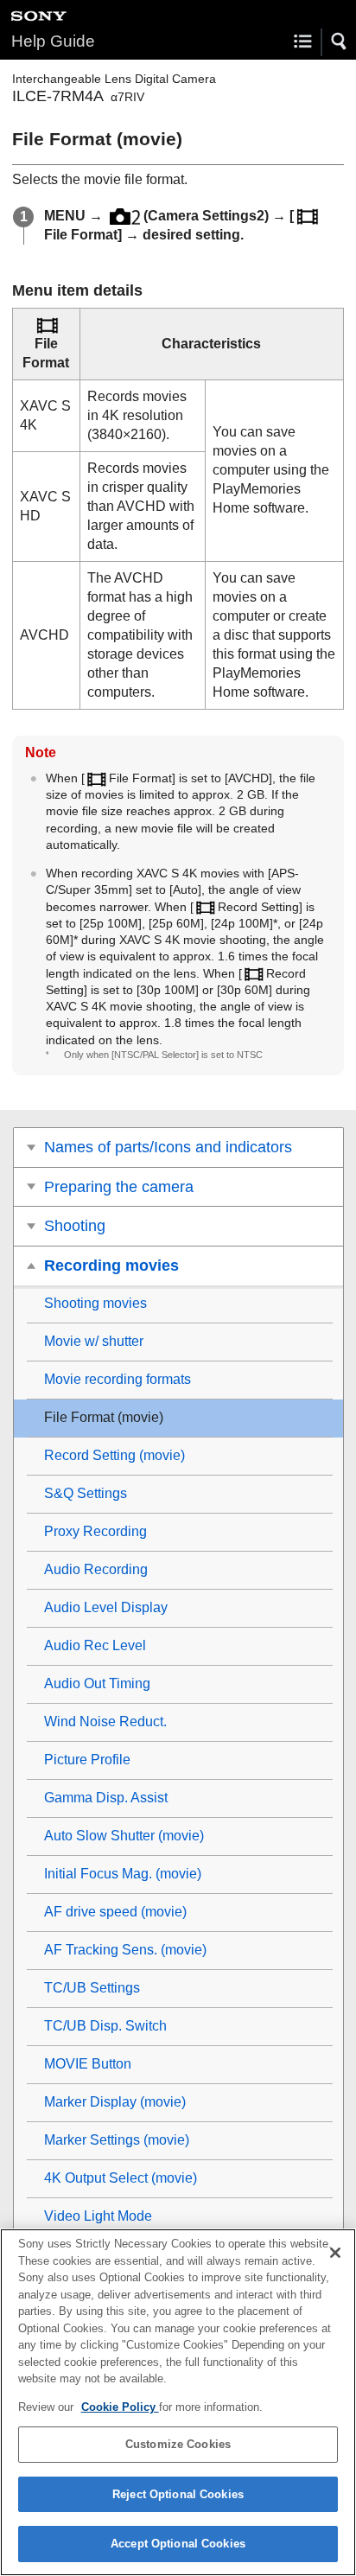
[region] (178, 2402)
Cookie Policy (120, 2407)
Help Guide (53, 41)
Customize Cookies (178, 2444)
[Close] (335, 2253)
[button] (340, 41)
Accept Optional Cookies (178, 2544)
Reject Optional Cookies (178, 2494)
